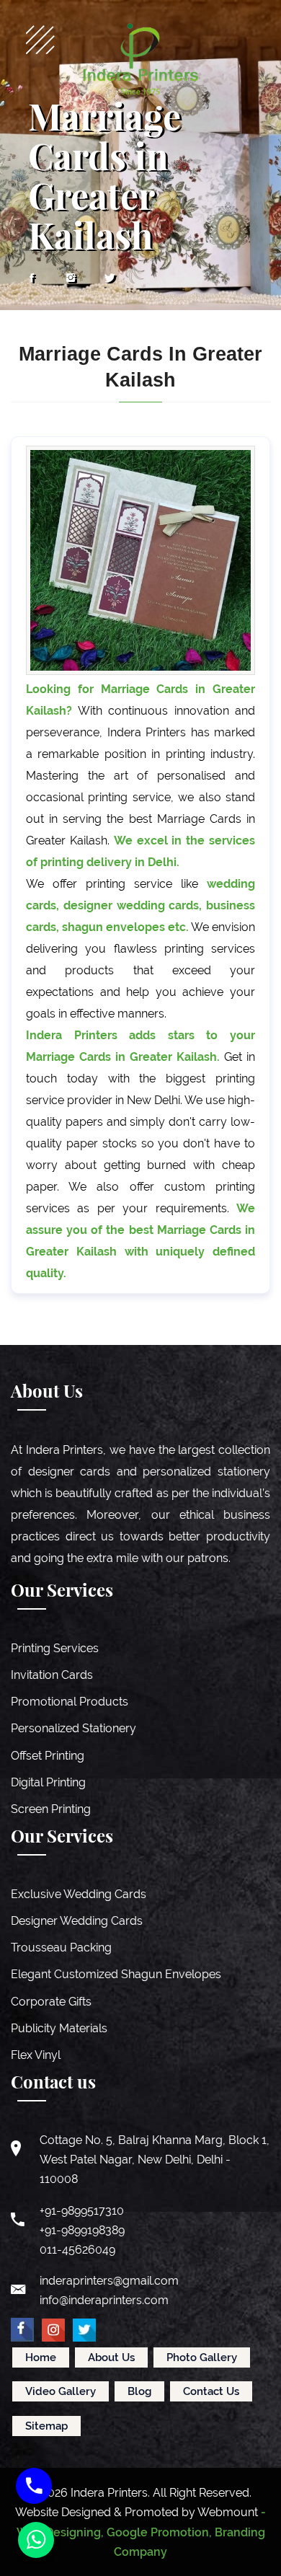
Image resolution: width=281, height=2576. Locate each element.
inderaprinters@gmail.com (109, 2281)
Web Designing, (60, 2532)
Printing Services (55, 1648)
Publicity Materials (59, 2028)
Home (41, 2357)
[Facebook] (32, 278)
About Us (111, 2357)
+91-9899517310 (82, 2211)
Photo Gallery (202, 2357)
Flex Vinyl (36, 2055)
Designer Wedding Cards (77, 1921)
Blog (139, 2391)
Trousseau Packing (61, 1948)
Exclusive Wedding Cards (79, 1894)
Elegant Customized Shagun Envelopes (116, 1974)
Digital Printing (48, 1782)
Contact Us (211, 2391)
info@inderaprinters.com (104, 2300)
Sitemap (46, 2426)
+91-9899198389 (82, 2230)
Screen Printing (51, 1809)
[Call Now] (34, 2486)
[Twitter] (110, 278)
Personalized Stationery (73, 1728)
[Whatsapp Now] (36, 2540)
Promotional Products (70, 1702)
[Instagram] (71, 278)
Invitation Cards (52, 1675)
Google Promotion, (159, 2532)
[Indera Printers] (140, 59)
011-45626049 (77, 2250)
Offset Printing (48, 1756)
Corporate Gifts (51, 2002)
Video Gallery (61, 2391)
